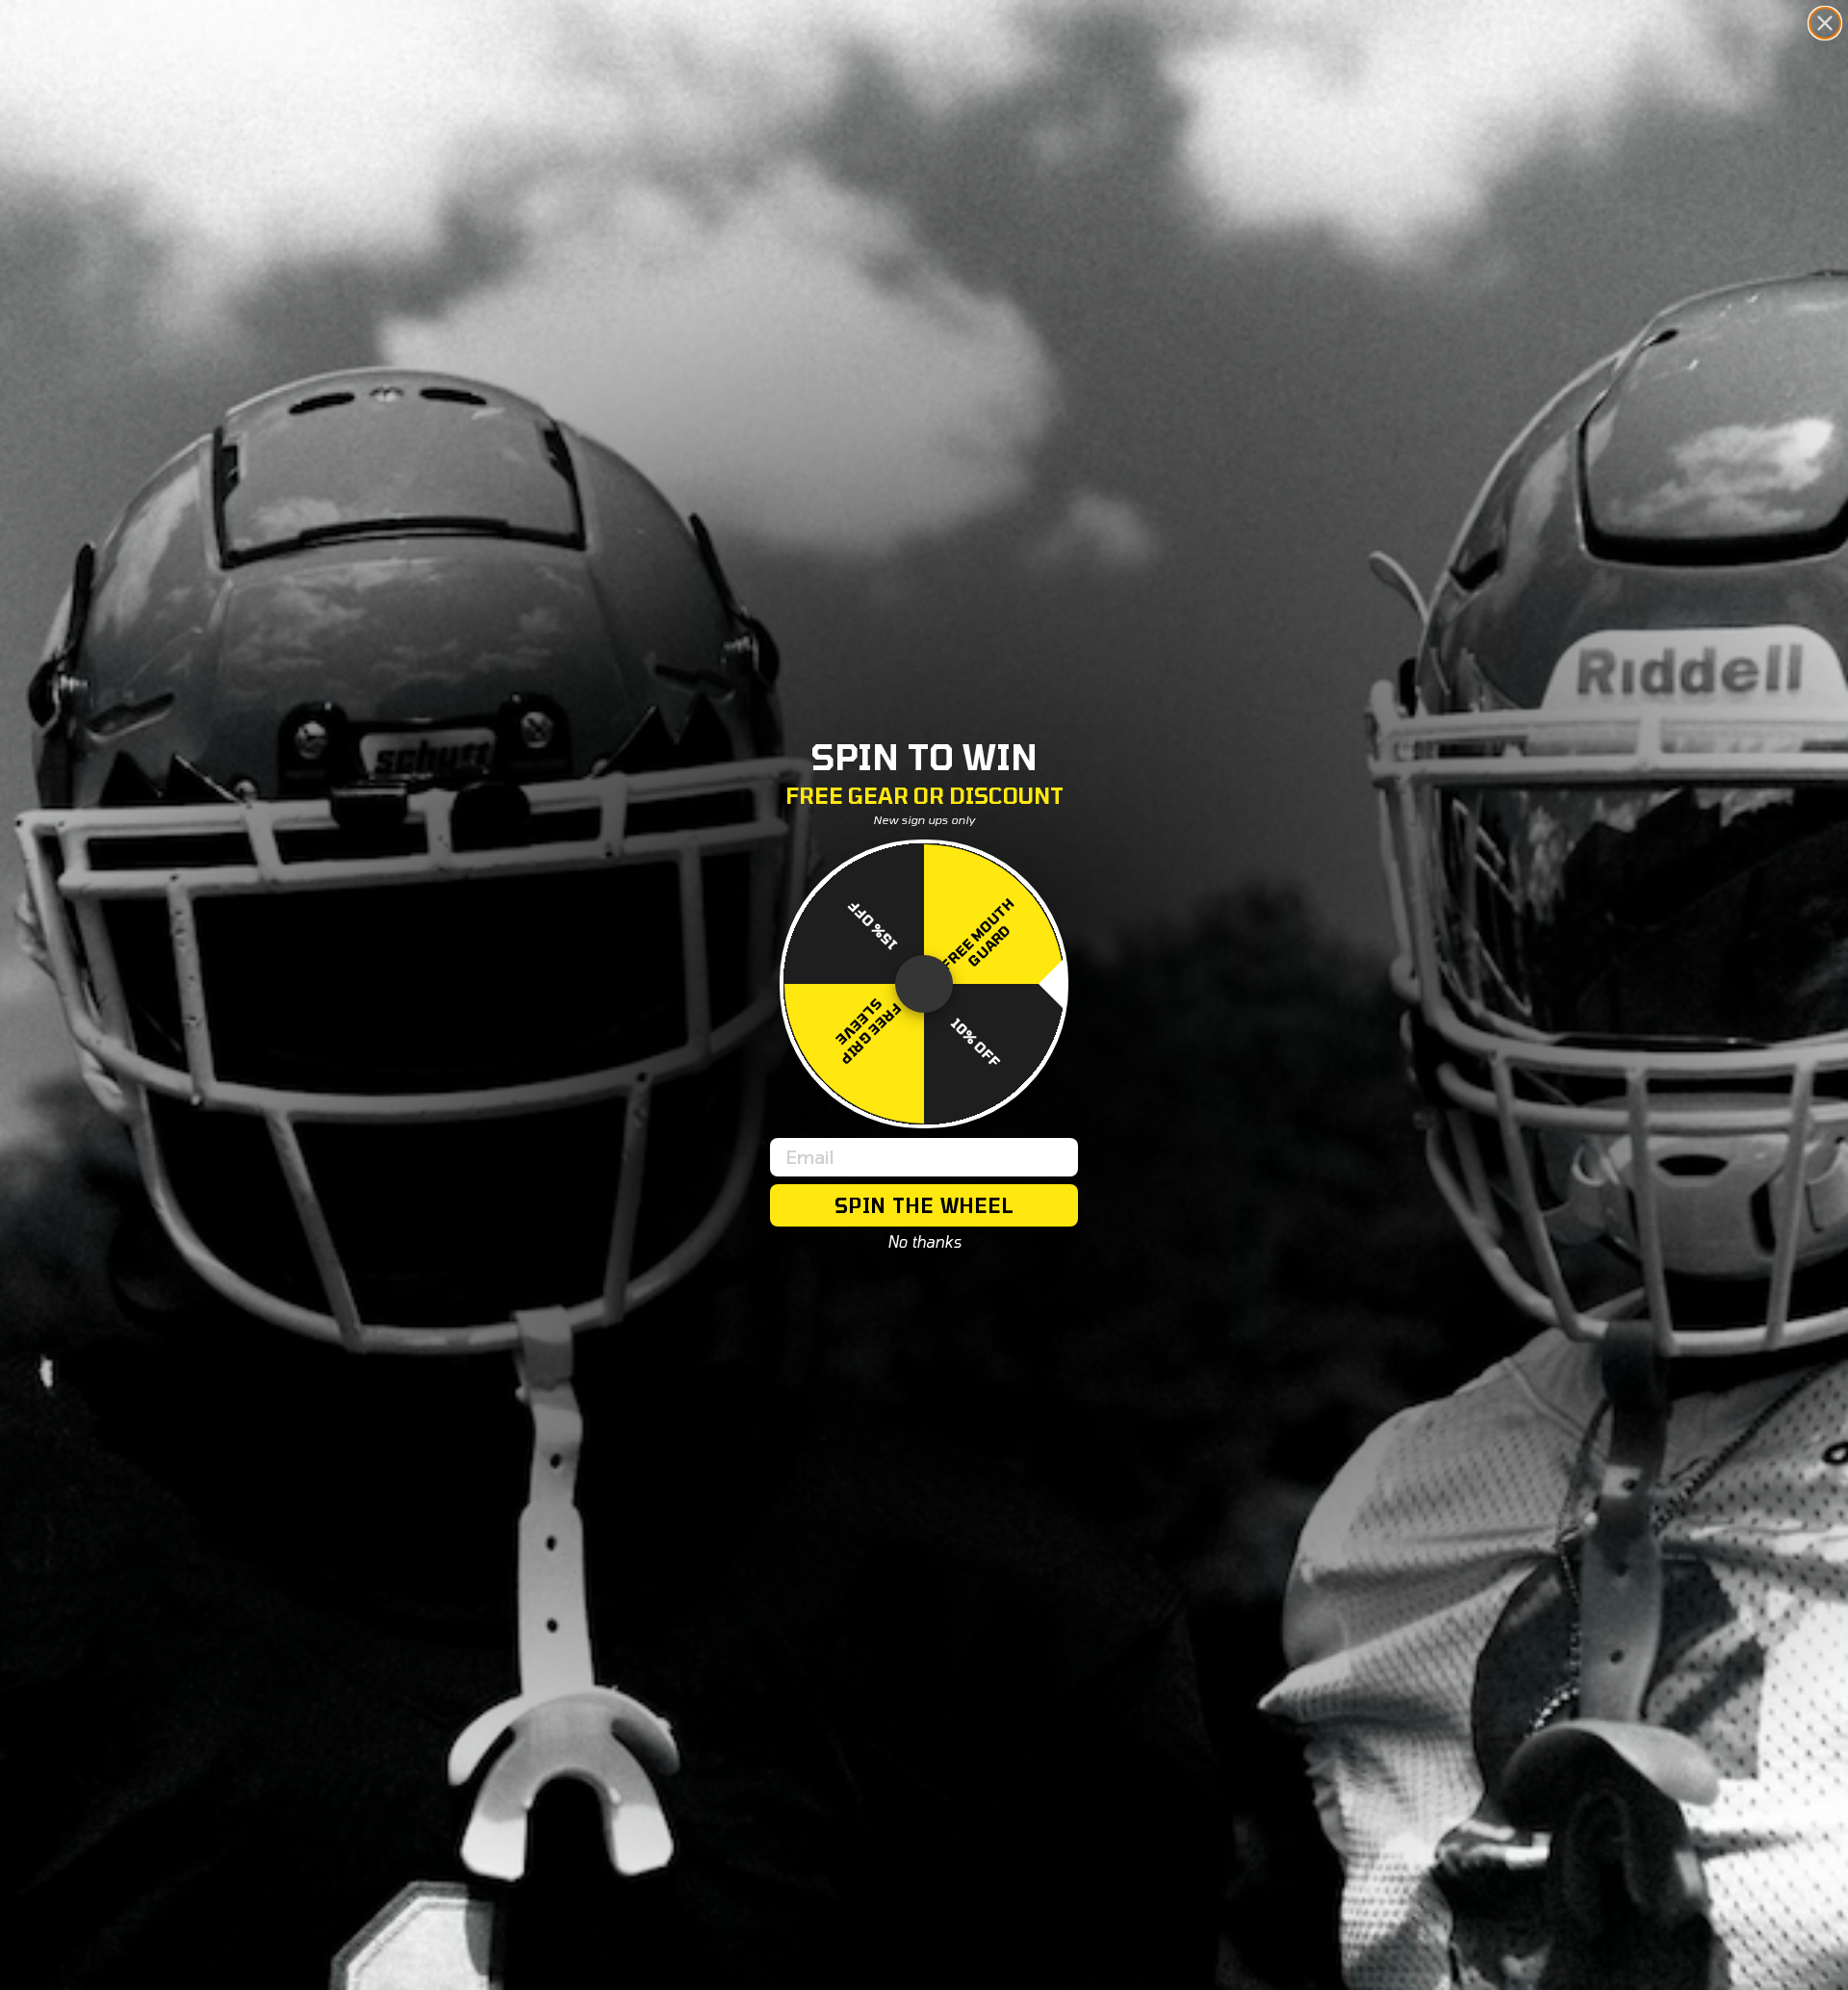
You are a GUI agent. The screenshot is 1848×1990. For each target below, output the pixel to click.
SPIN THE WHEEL (924, 1205)
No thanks (924, 1242)
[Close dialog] (1825, 23)
